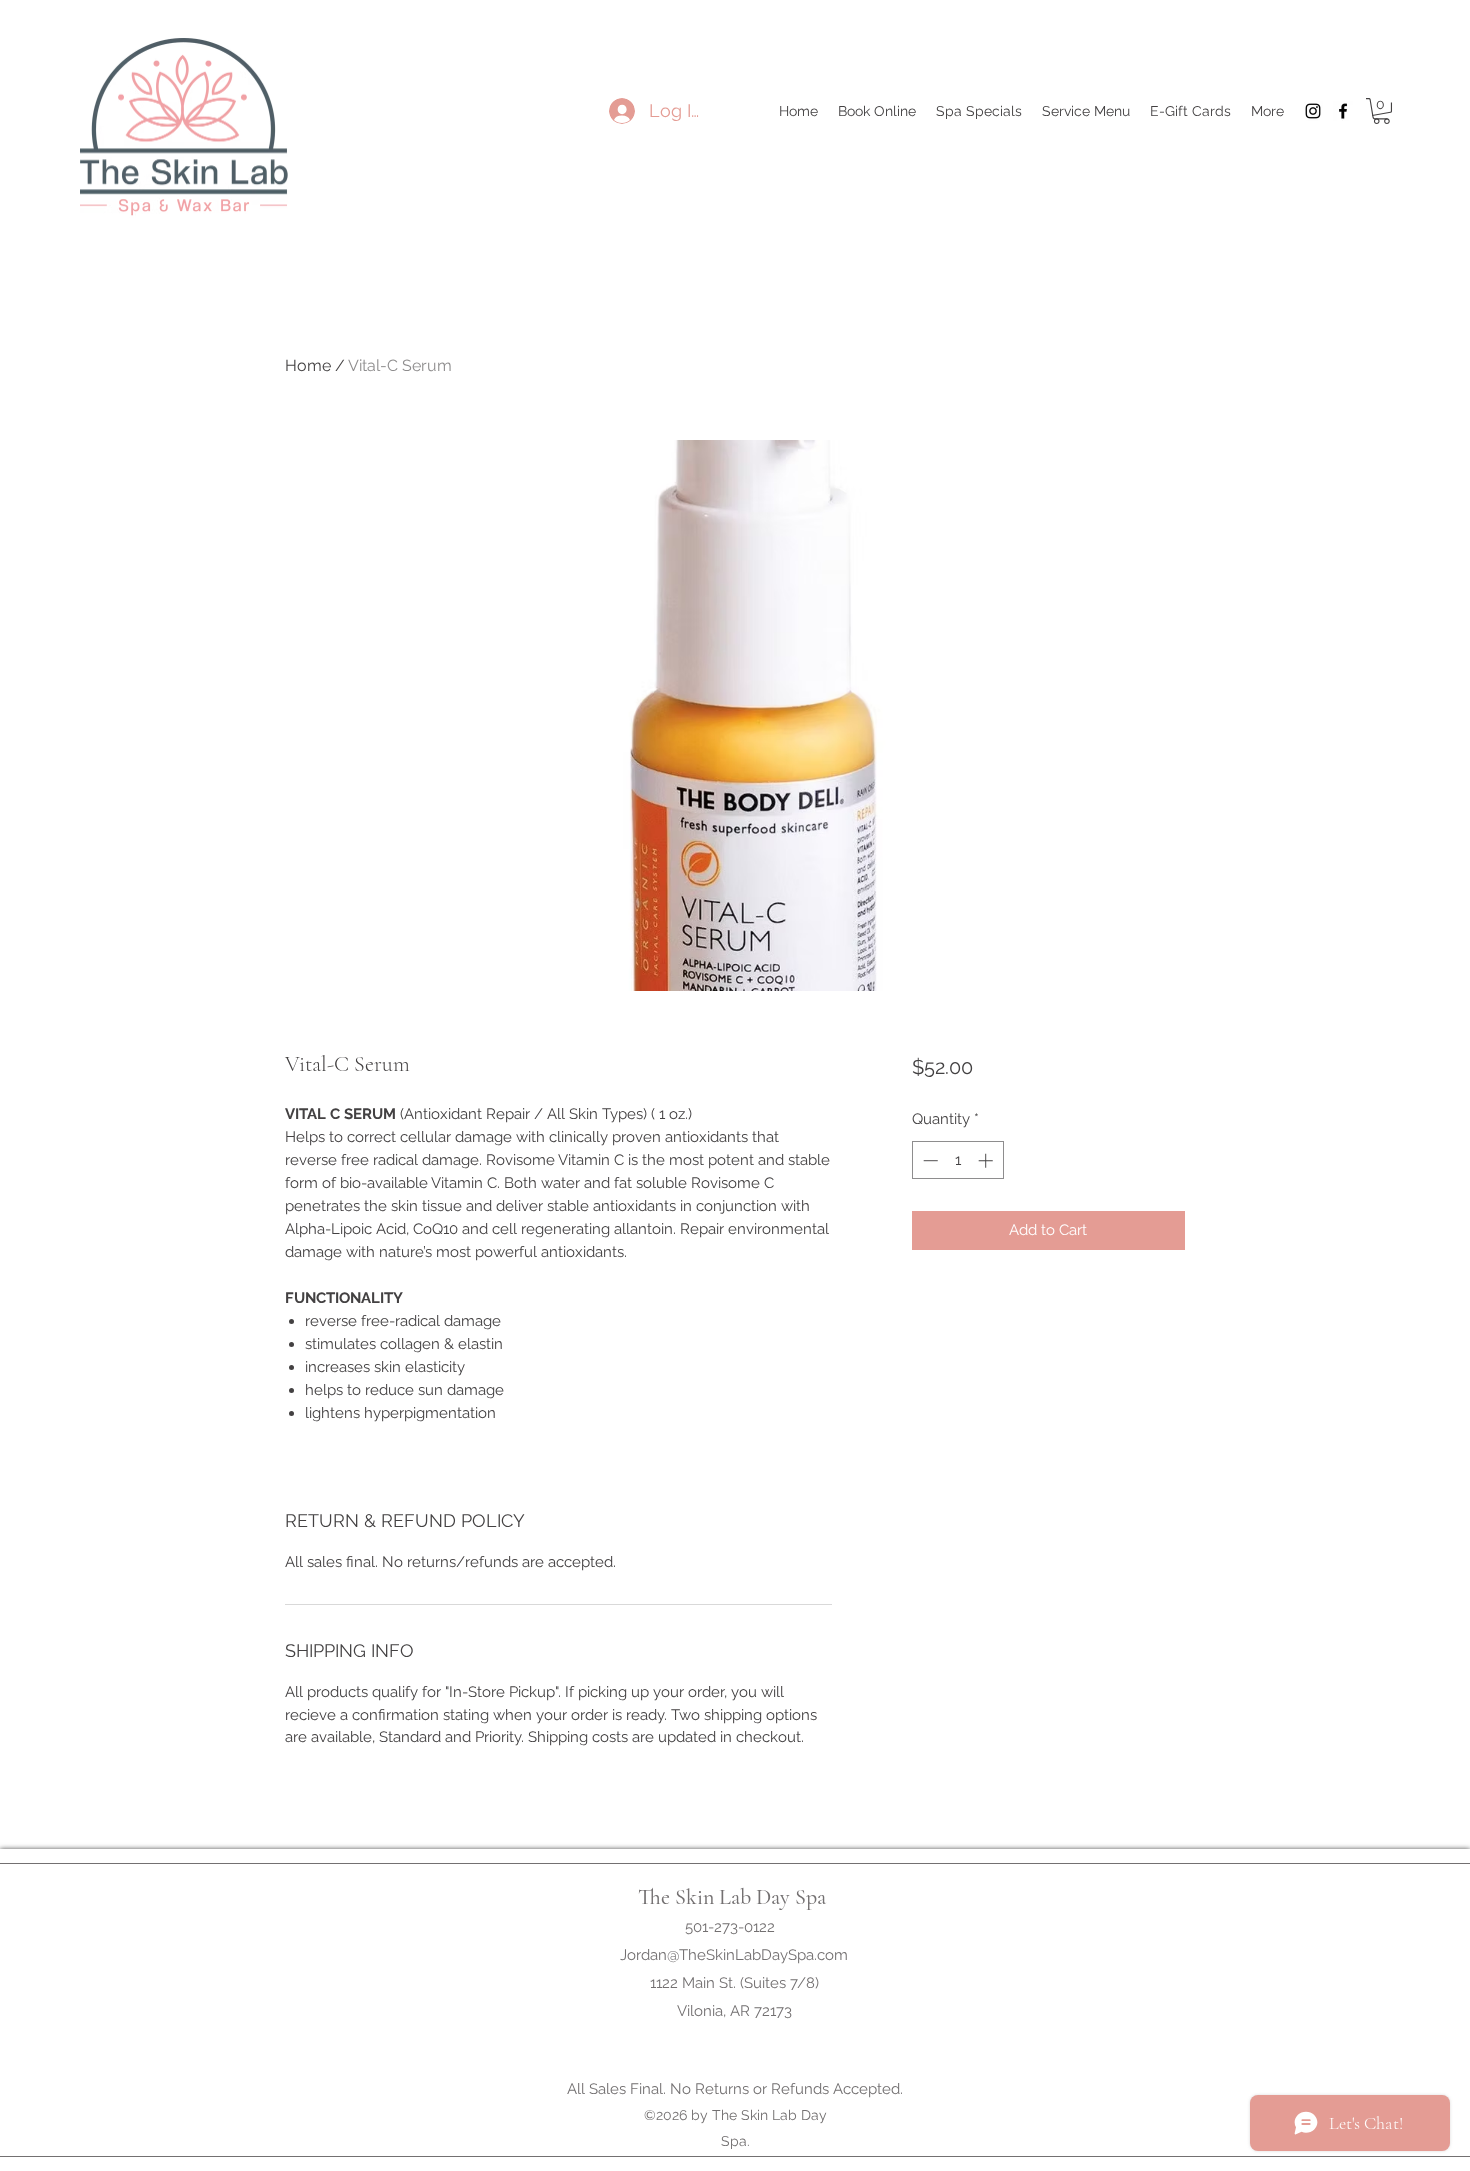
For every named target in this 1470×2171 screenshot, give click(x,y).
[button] (1381, 111)
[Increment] (987, 1160)
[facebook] (1343, 111)
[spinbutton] (957, 1160)
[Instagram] (1313, 111)
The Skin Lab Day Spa (732, 1897)
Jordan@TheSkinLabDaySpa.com (734, 1955)
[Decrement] (928, 1160)
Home (308, 365)
